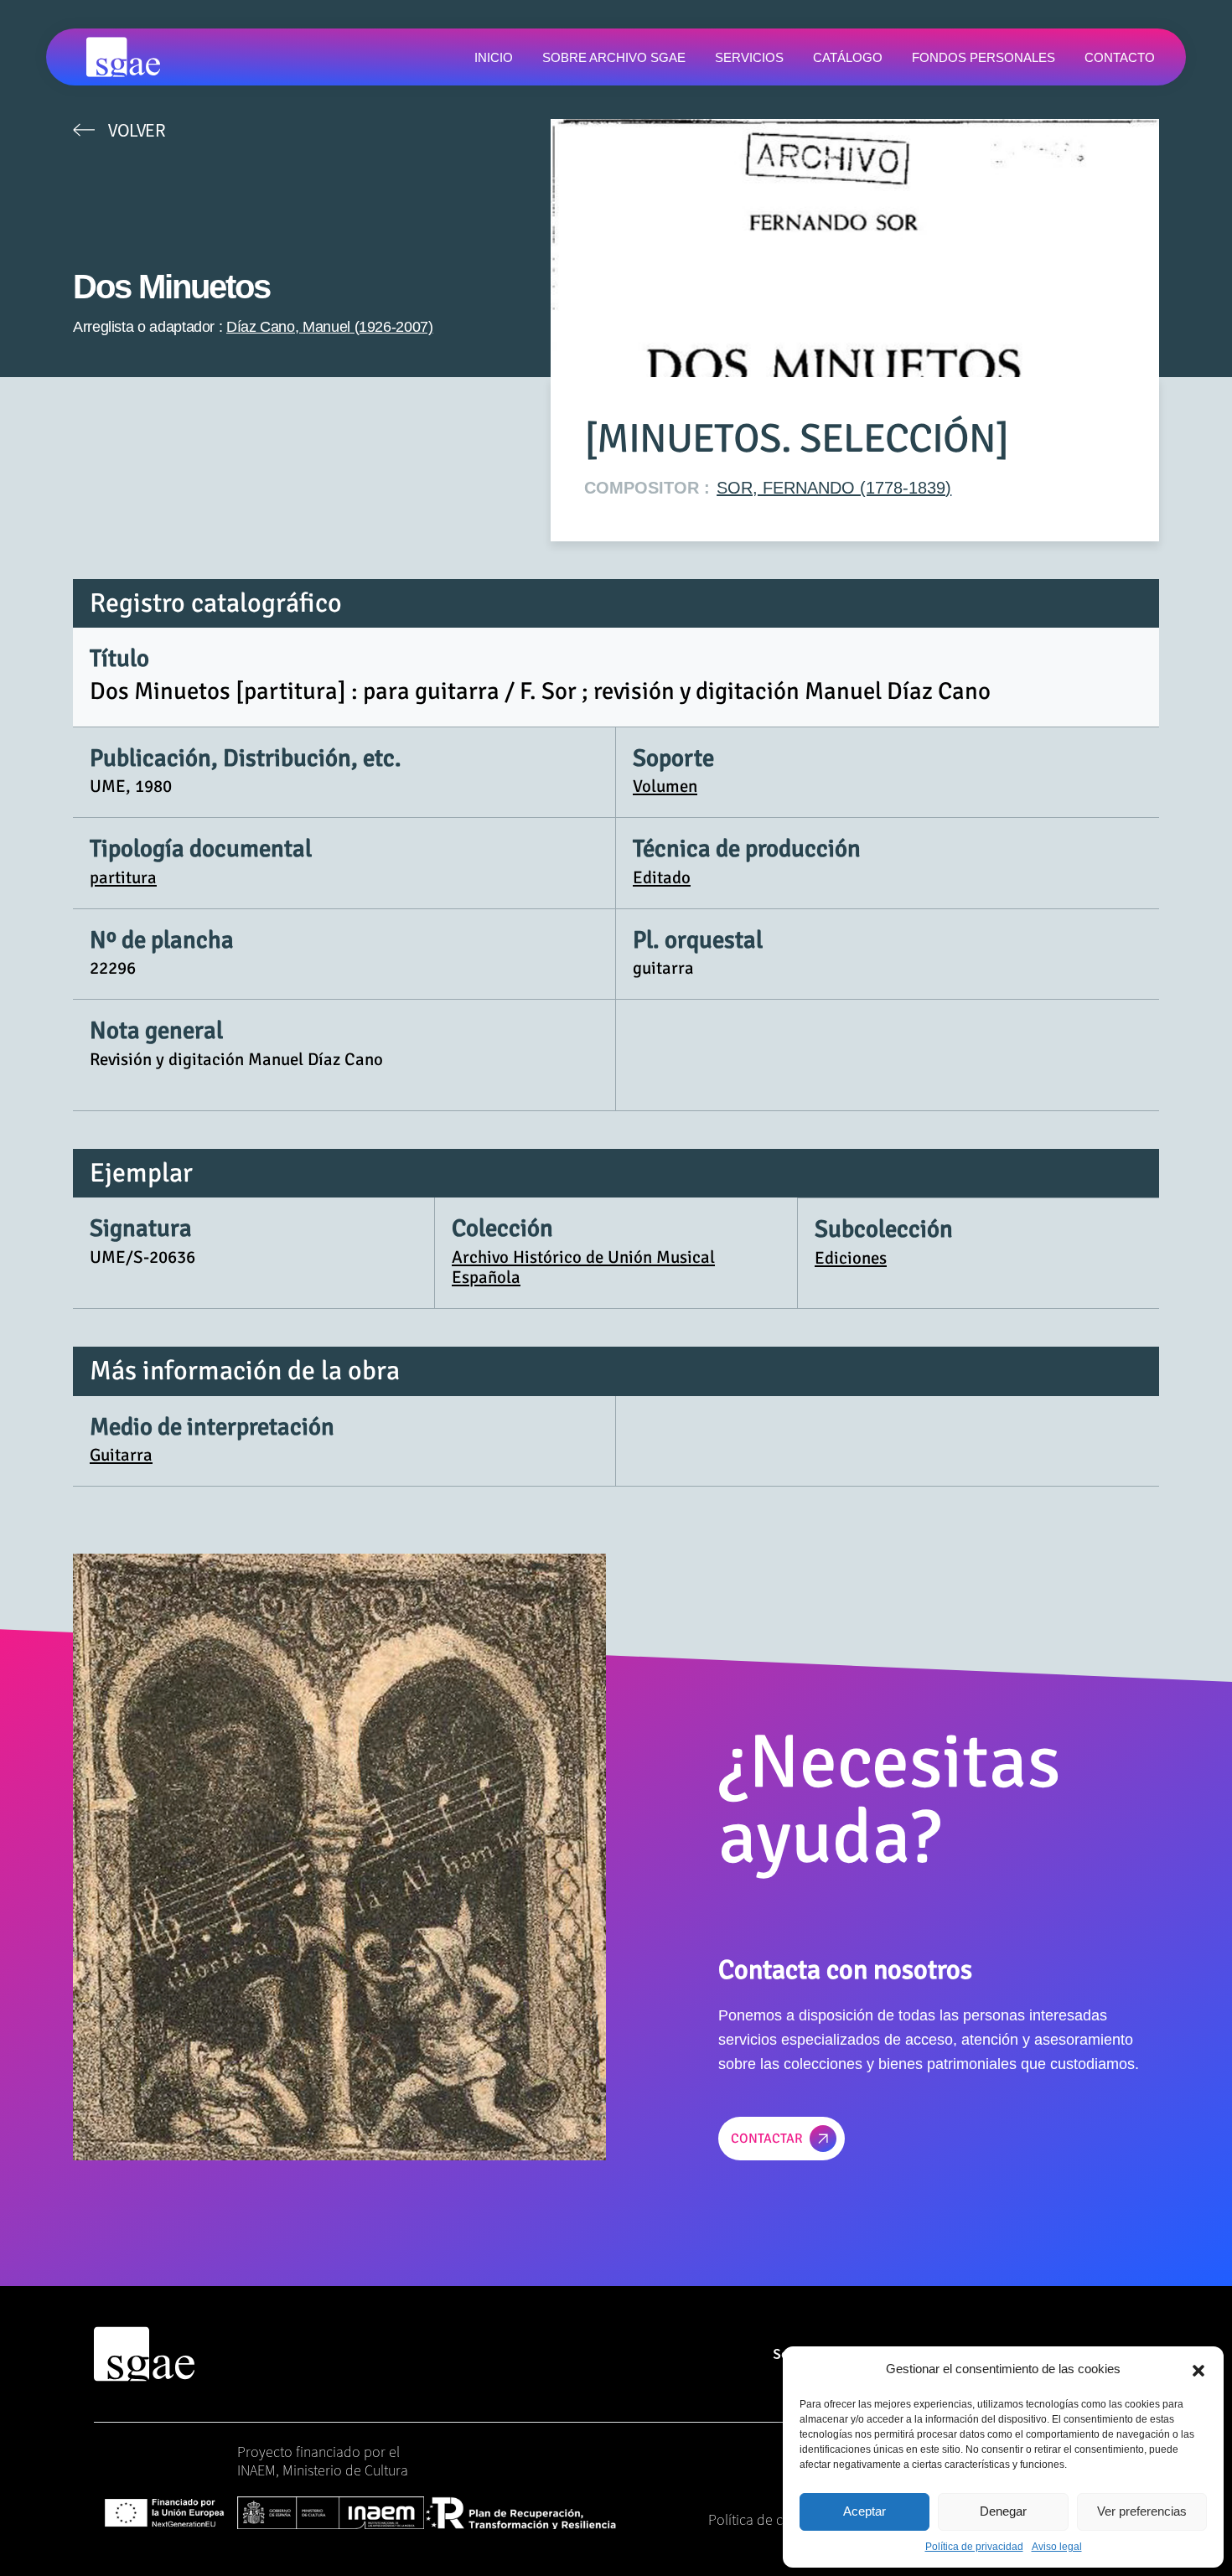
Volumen (665, 786)
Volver (137, 130)
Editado (662, 877)
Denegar (1003, 2511)
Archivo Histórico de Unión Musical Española (583, 1267)
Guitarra (121, 1455)
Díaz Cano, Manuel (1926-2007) (330, 327)
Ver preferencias (1142, 2511)
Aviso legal (1057, 2547)
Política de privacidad (974, 2547)
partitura (123, 877)
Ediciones (851, 1258)
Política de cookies (766, 2519)
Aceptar (864, 2511)
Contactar (767, 2139)
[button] (1198, 2369)
